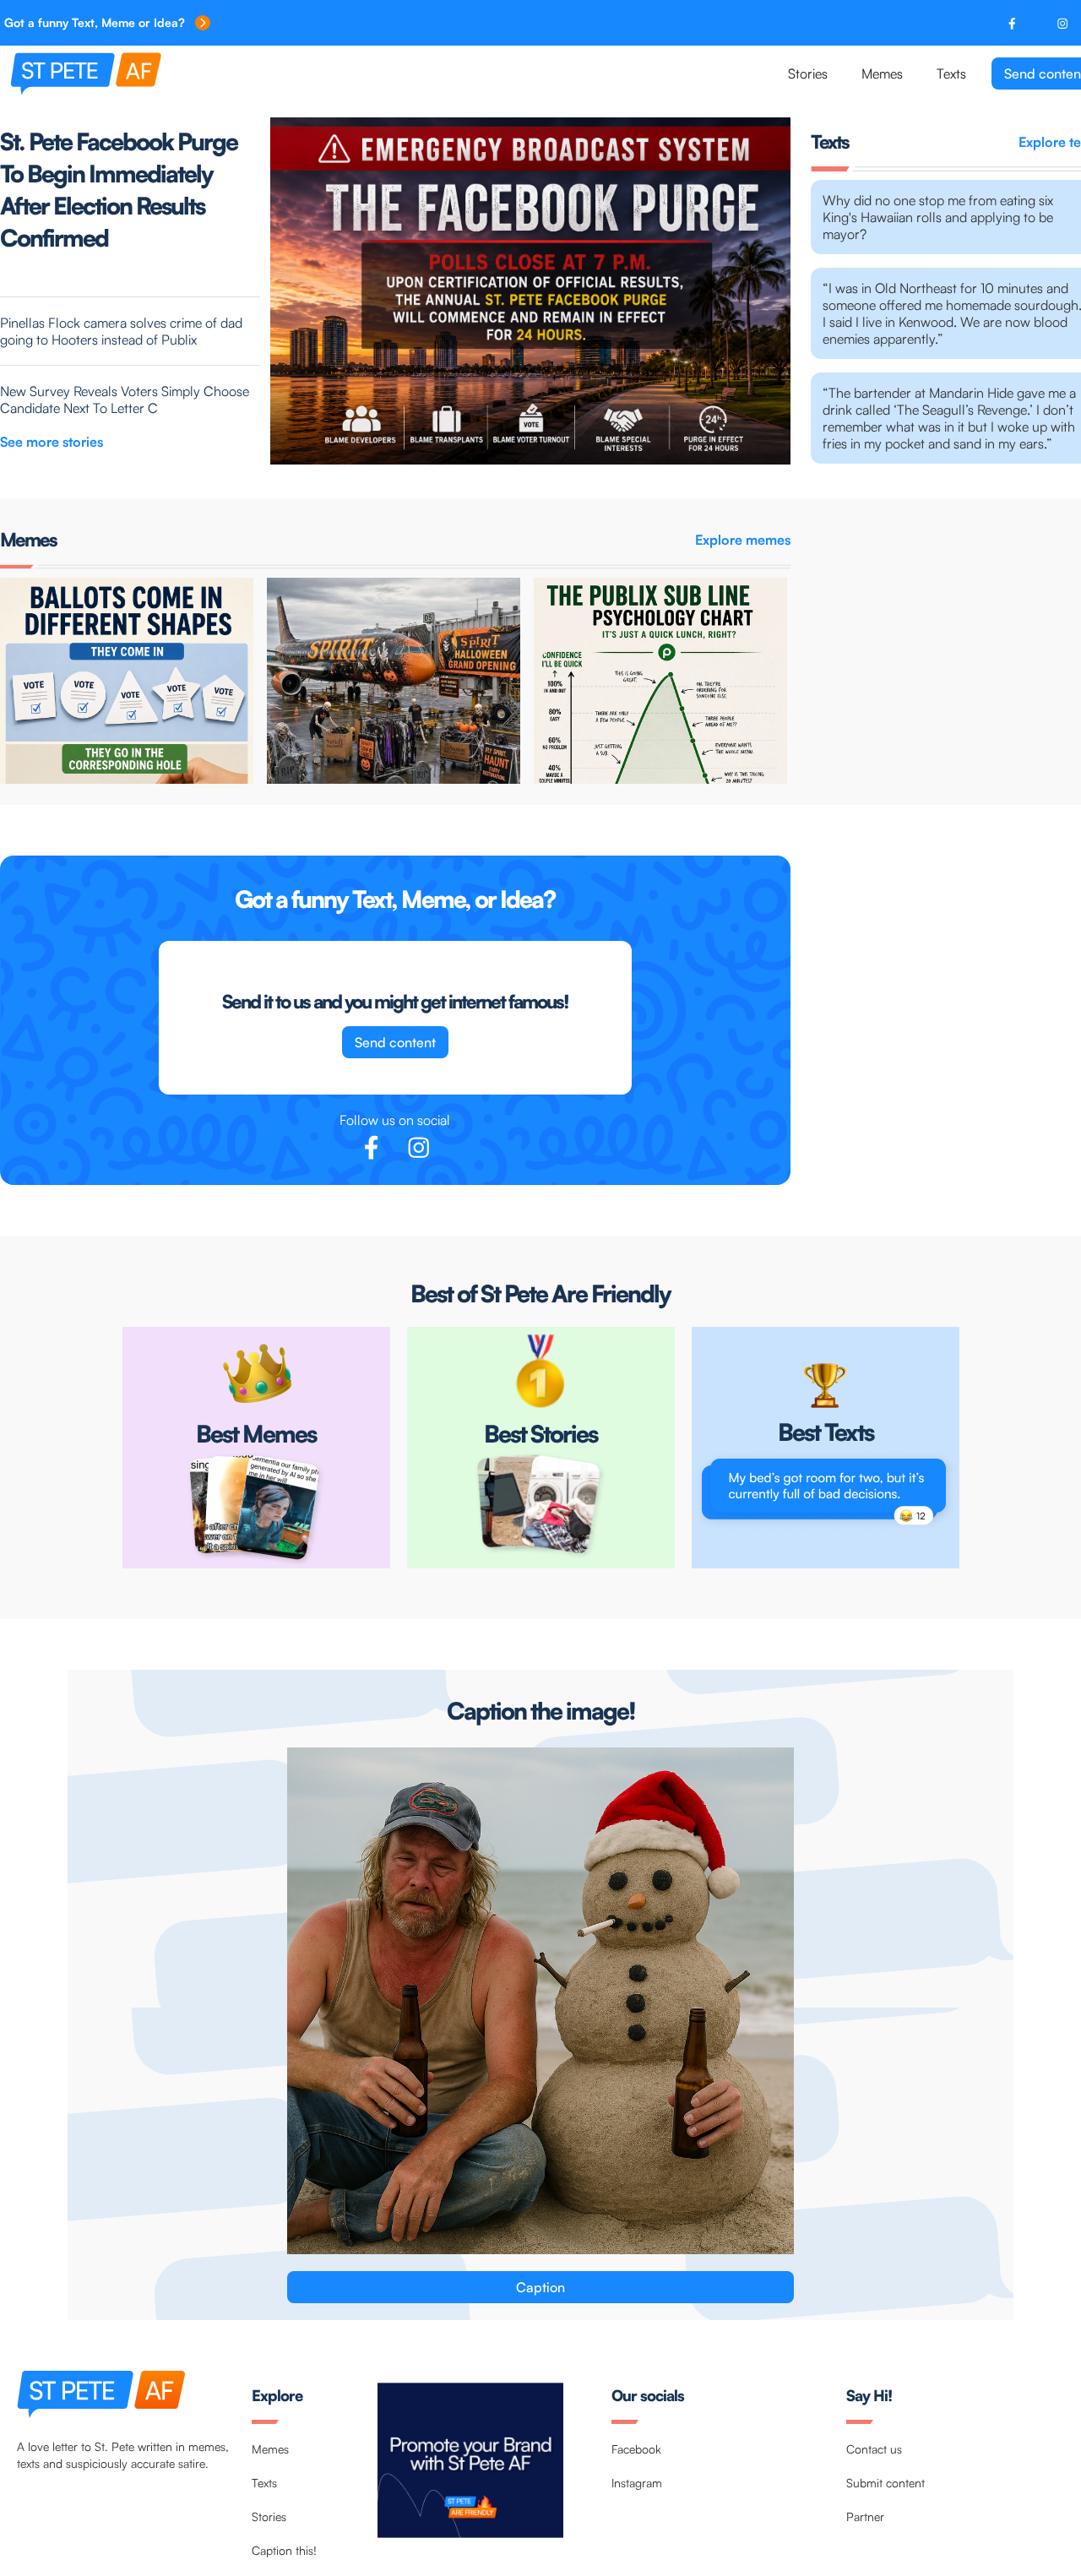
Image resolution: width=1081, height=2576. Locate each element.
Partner (865, 2516)
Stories (808, 73)
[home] (147, 73)
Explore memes (743, 540)
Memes (882, 73)
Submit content (885, 2483)
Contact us (874, 2449)
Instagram (637, 2483)
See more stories (52, 442)
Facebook (636, 2449)
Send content (395, 1042)
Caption (540, 2287)
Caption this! (284, 2550)
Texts (951, 73)
